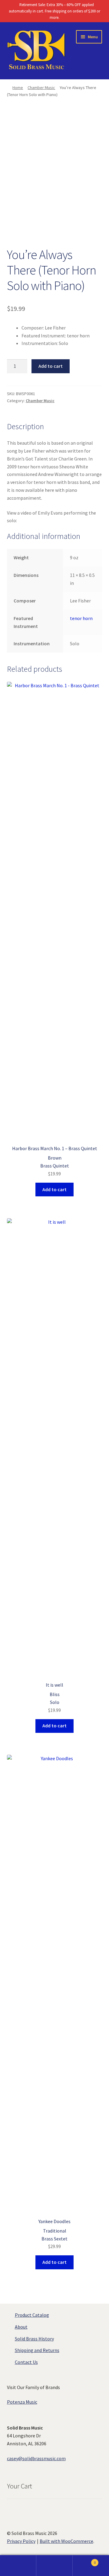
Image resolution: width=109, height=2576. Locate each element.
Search (54, 2566)
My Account (18, 2566)
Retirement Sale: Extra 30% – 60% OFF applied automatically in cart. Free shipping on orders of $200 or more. (54, 11)
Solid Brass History (34, 2339)
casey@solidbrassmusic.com (36, 2458)
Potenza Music (22, 2402)
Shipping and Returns (37, 2350)
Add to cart (51, 366)
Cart (84, 2560)
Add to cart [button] (54, 1189)
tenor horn (81, 618)
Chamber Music (41, 88)
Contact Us (26, 2362)
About (21, 2327)
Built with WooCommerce (66, 2541)
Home (18, 88)
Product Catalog (32, 2315)
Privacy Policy (21, 2541)
